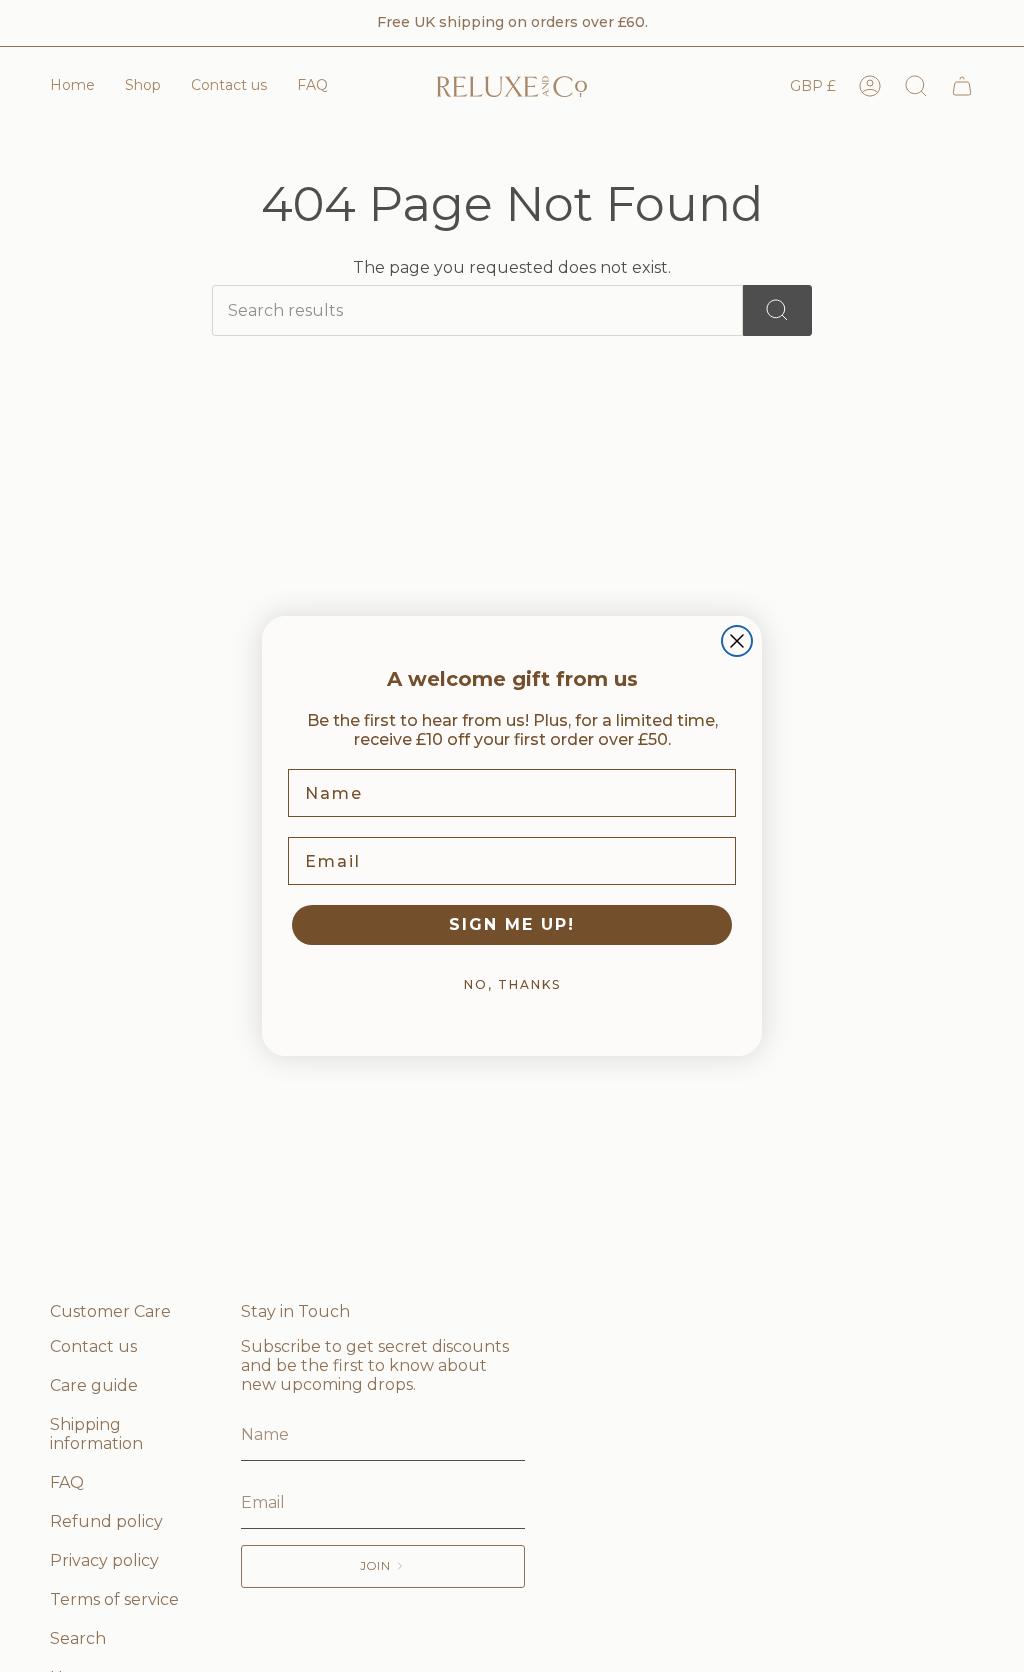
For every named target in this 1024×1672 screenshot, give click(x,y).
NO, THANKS (512, 984)
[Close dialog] (737, 641)
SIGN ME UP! (512, 924)
